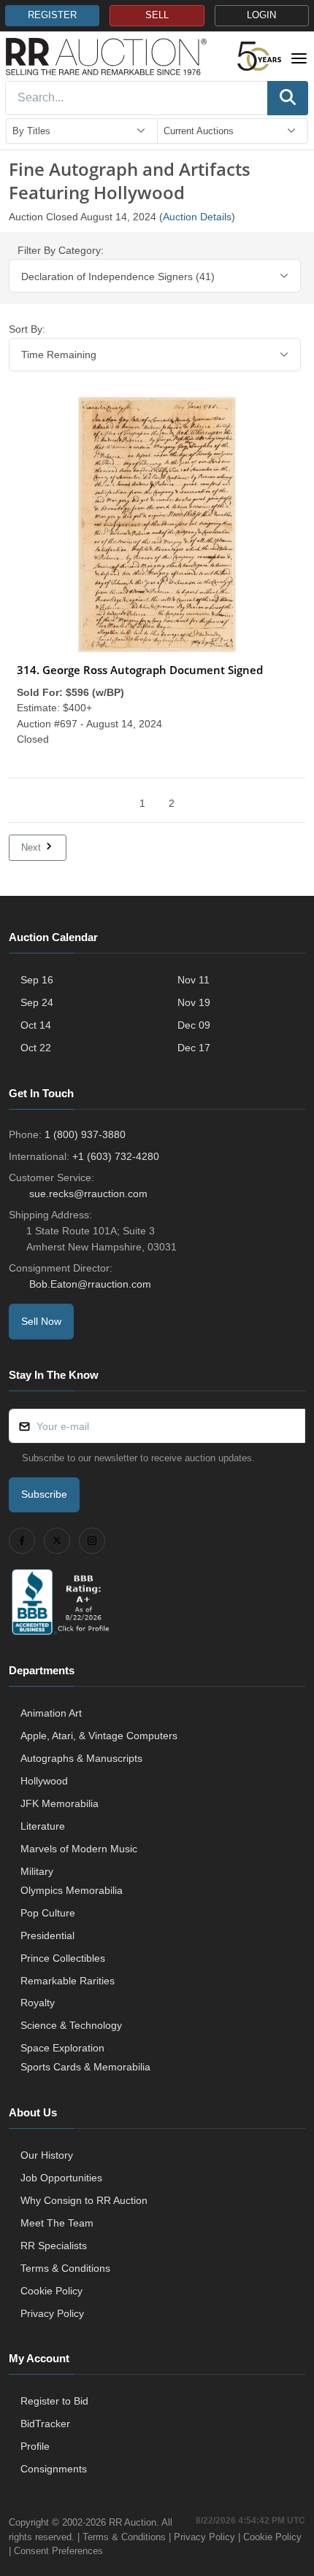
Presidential (47, 1935)
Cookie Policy (51, 2291)
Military (37, 1871)
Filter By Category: (61, 250)
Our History (47, 2155)
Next (32, 847)
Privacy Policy (52, 2313)
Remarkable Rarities (68, 1981)
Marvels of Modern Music (79, 1849)
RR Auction (133, 2522)
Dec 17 (194, 1048)
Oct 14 (36, 1025)
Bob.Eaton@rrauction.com (90, 1284)
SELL (157, 15)
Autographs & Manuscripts (81, 1758)
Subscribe (44, 1494)
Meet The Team (57, 2223)
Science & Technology (71, 2025)
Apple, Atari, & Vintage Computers (99, 1736)
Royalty (38, 2003)
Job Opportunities (61, 2178)
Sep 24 (37, 1002)
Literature (43, 1826)
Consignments (54, 2469)
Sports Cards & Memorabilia (85, 2067)
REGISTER (52, 15)
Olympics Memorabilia (72, 1890)
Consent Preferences (58, 2551)
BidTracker (45, 2424)
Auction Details (197, 217)
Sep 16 (37, 980)
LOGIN (261, 15)
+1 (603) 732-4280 (116, 1156)
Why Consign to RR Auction (84, 2200)
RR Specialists (54, 2246)
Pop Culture (48, 1913)
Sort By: (27, 329)
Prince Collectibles (63, 1958)
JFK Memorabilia (60, 1803)
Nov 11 (194, 980)
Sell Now (41, 1321)
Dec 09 (194, 1025)
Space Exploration (62, 2048)
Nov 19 (194, 1002)
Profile (35, 2446)
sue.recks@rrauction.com (88, 1194)
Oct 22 (36, 1048)
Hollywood (44, 1781)
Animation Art (51, 1713)
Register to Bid (54, 2401)
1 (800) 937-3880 (85, 1134)
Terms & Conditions (65, 2268)
